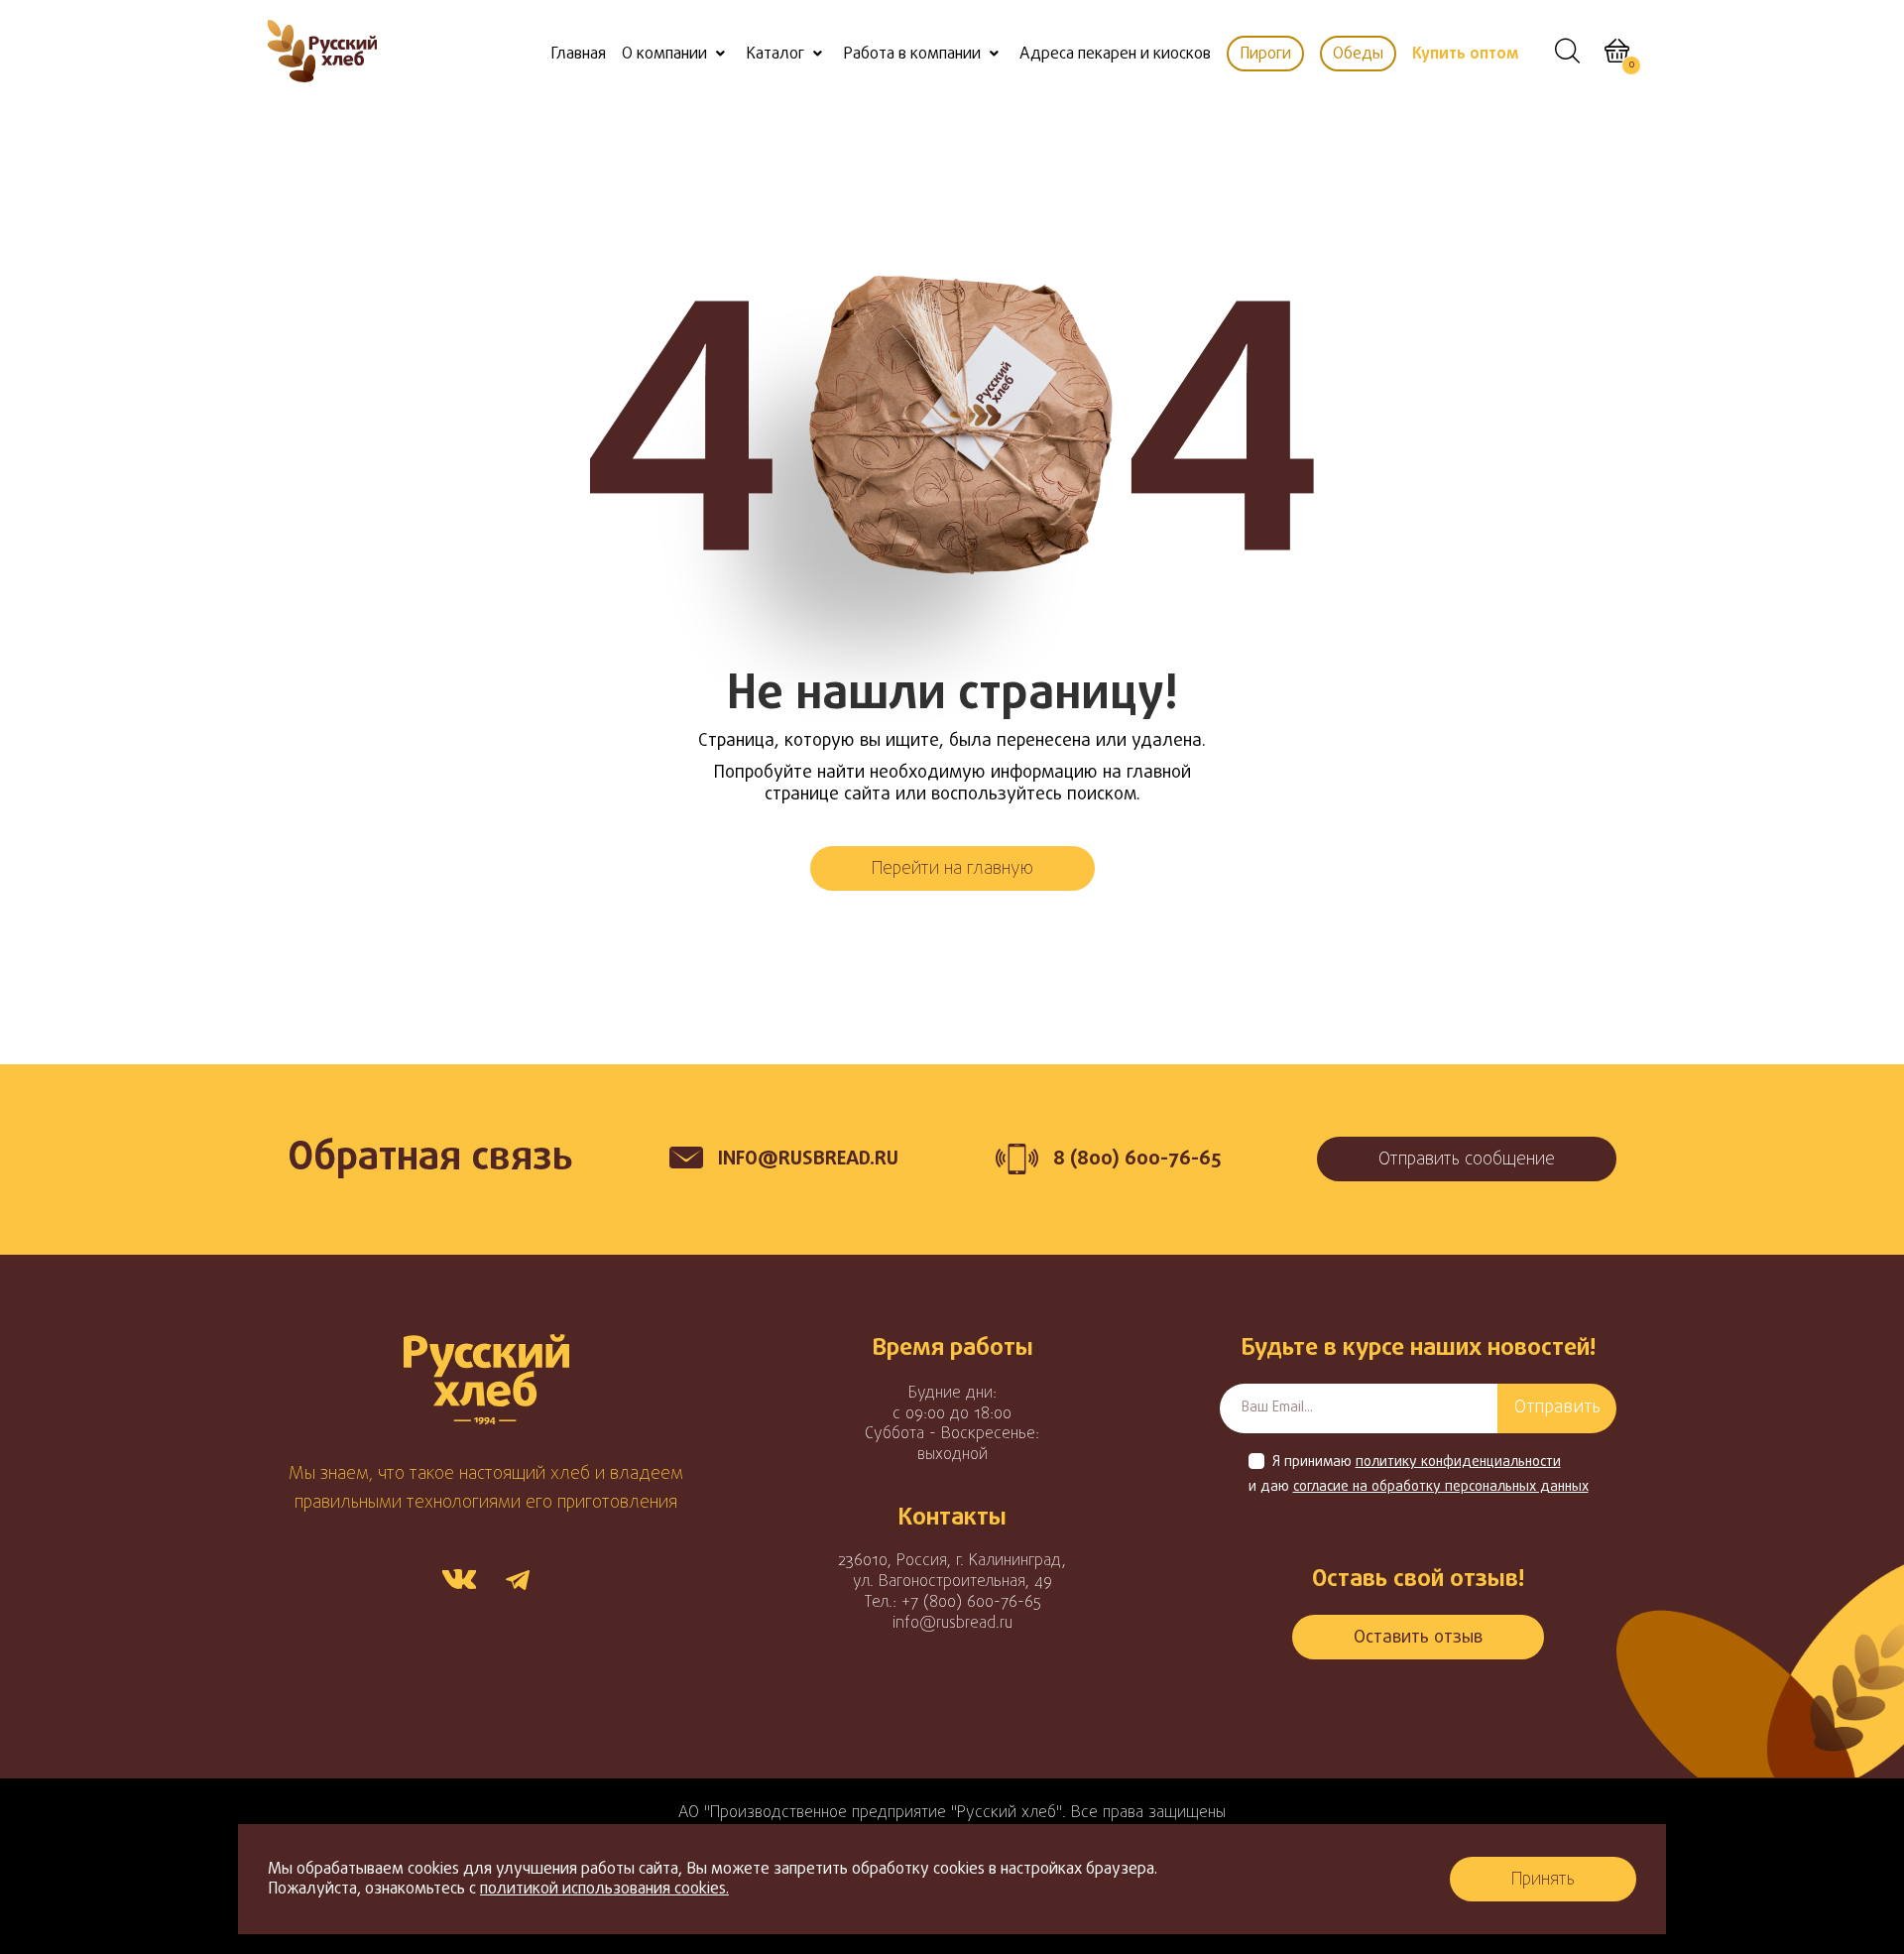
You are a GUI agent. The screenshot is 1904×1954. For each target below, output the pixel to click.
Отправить (1557, 1408)
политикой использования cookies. (604, 1890)
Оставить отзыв (1418, 1638)
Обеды (1358, 55)
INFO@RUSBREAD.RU (808, 1159)
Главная (578, 55)
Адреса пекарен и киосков (1115, 55)
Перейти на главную (952, 869)
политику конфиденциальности (1458, 1463)
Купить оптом (1465, 55)
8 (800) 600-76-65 (1137, 1159)
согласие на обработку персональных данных (1441, 1488)
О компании (664, 55)
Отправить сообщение (1467, 1160)
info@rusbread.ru (952, 1624)
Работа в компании (912, 55)
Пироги (1265, 55)
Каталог (775, 55)
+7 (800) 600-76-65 (971, 1603)
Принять (1543, 1880)
